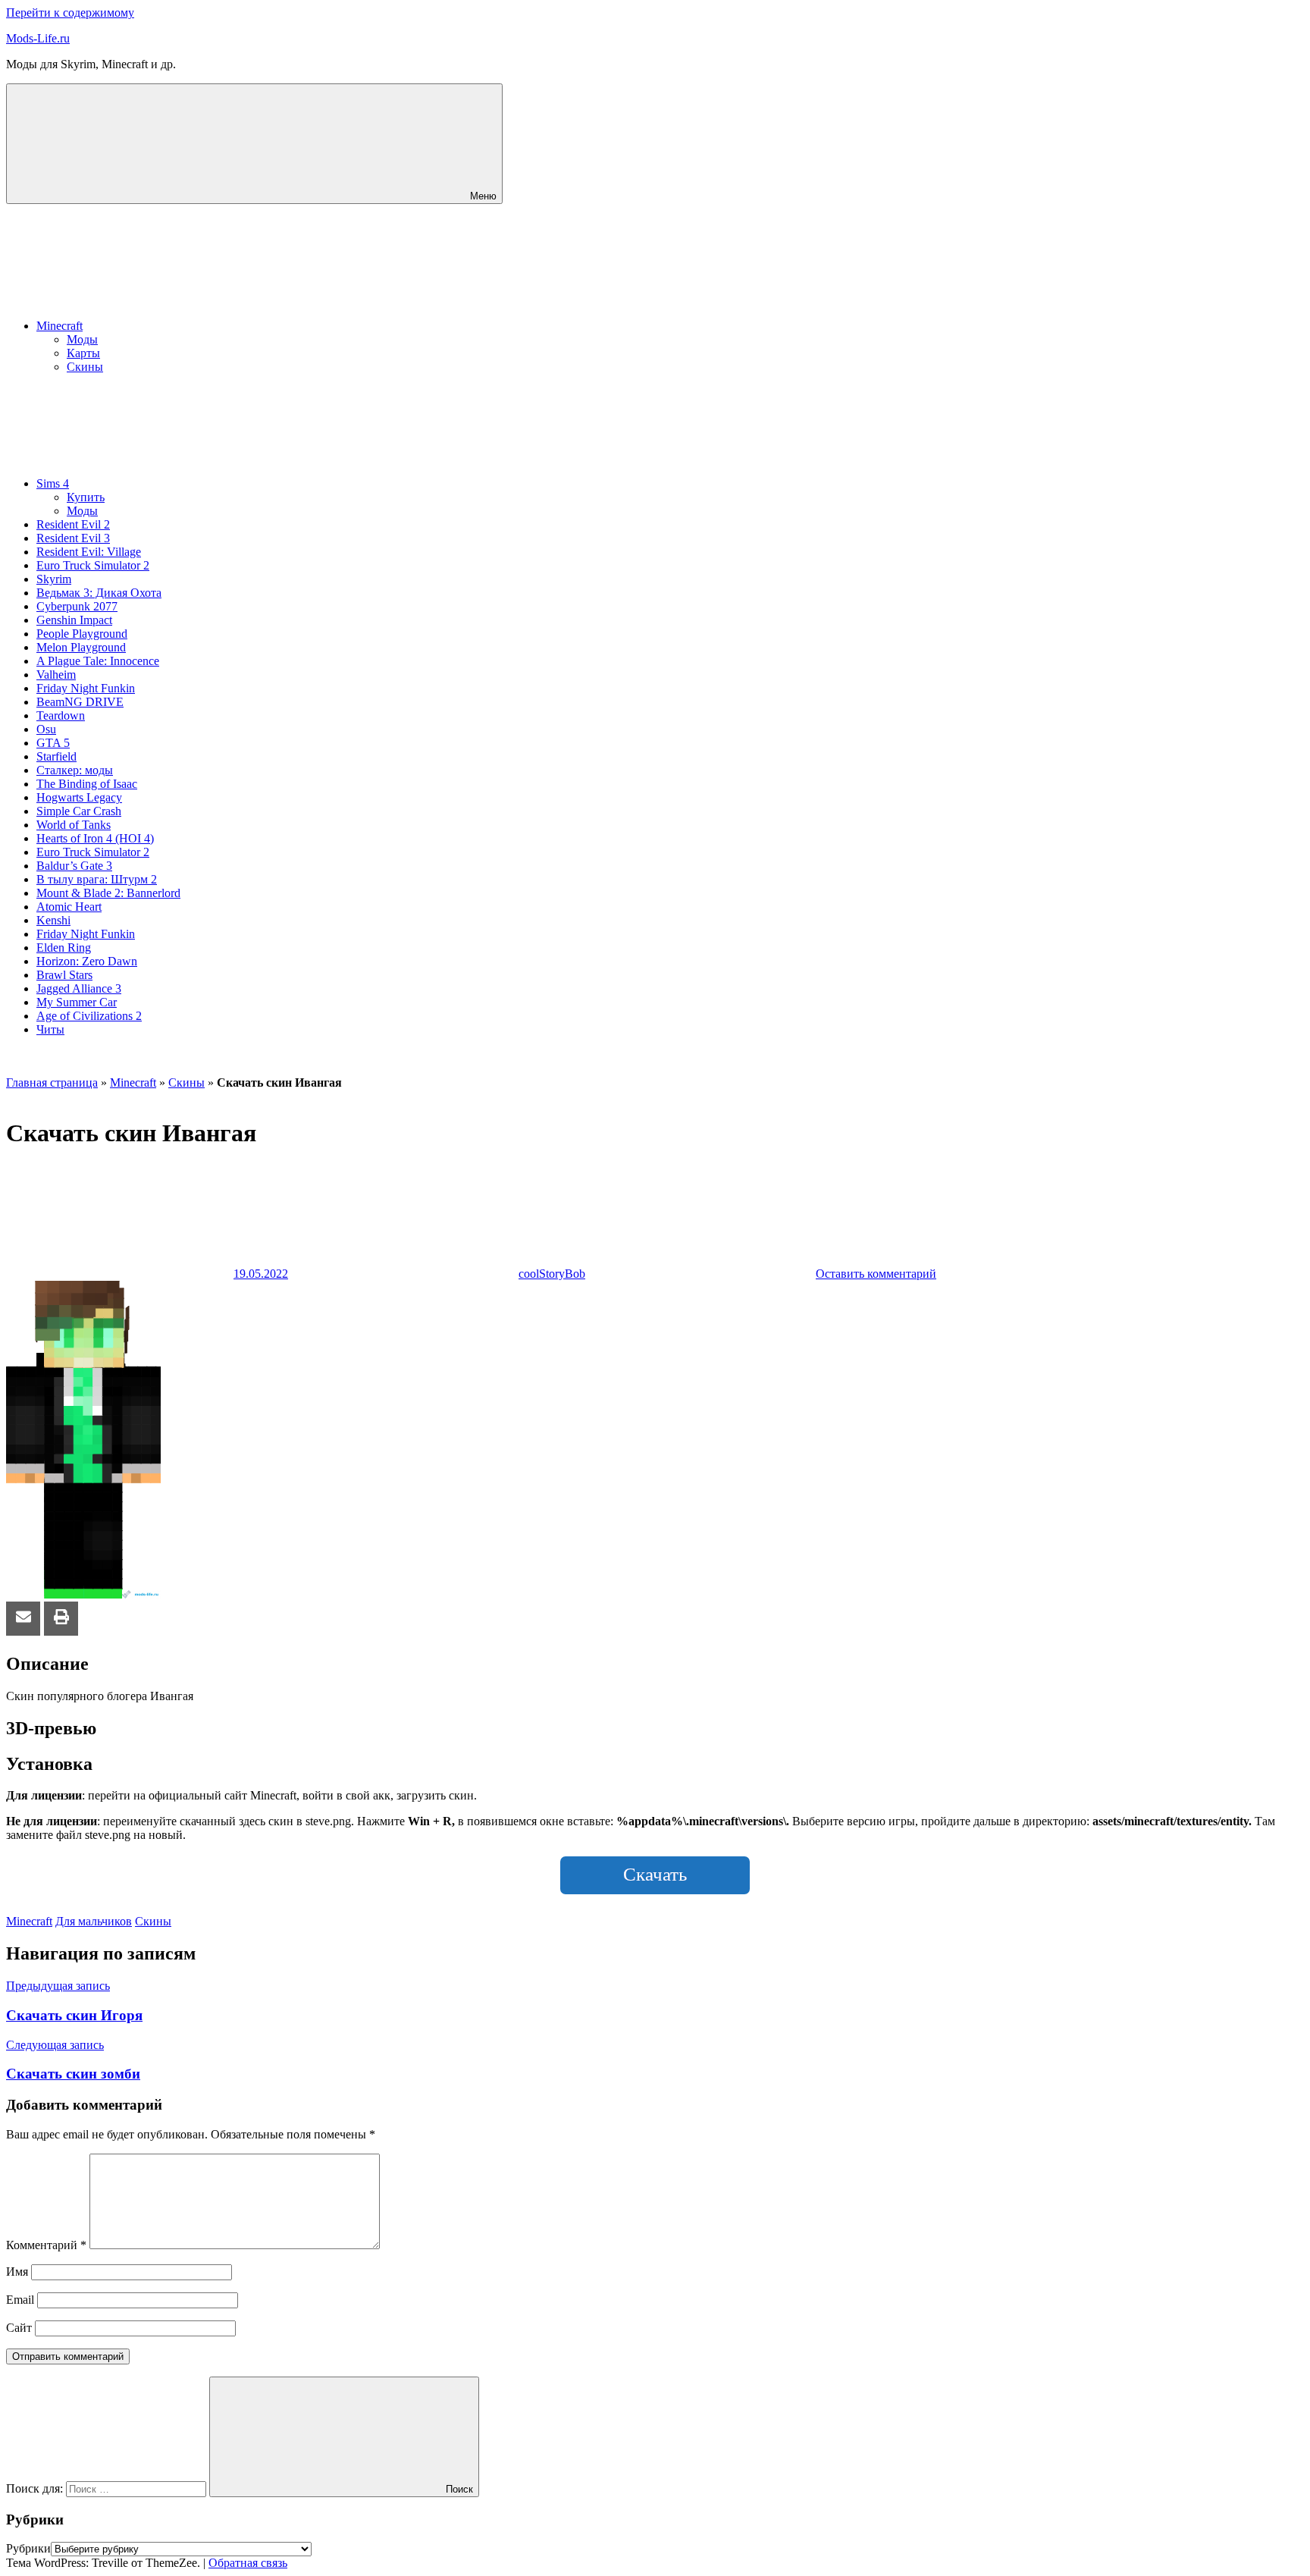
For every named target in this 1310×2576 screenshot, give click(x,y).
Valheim (56, 675)
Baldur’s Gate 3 (74, 866)
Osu (46, 729)
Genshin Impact (74, 620)
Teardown (61, 715)
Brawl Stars (64, 975)
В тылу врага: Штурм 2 (97, 879)
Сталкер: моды (75, 770)
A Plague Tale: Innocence (98, 661)
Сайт (19, 2328)
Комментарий (46, 2245)
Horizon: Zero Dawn (87, 961)
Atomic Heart (69, 907)
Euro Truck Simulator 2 (93, 565)
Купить (86, 497)
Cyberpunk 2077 (77, 606)
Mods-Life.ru (38, 38)
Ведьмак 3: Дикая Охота (99, 593)
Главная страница (52, 1082)
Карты (83, 353)
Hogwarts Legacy (79, 797)
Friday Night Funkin (86, 688)
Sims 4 (53, 483)
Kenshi (53, 920)
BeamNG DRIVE (80, 702)
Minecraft (60, 326)
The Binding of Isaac (87, 784)
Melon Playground (81, 647)
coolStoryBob (552, 1274)
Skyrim (54, 579)
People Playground (82, 634)
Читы (50, 1029)
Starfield (56, 756)
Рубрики (28, 2548)
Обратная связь (248, 2563)
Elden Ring (64, 948)
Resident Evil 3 (73, 538)
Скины (85, 367)
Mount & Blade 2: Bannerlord (108, 893)
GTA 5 (53, 743)
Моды (82, 339)
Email (20, 2300)
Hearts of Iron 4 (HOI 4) (95, 838)
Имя (17, 2272)
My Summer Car (77, 1002)
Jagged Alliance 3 (79, 988)
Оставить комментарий (876, 1274)
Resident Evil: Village (89, 552)
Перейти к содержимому (70, 13)
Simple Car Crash (79, 811)
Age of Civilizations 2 (89, 1016)
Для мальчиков (94, 1921)
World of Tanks (74, 825)
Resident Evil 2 (73, 524)
